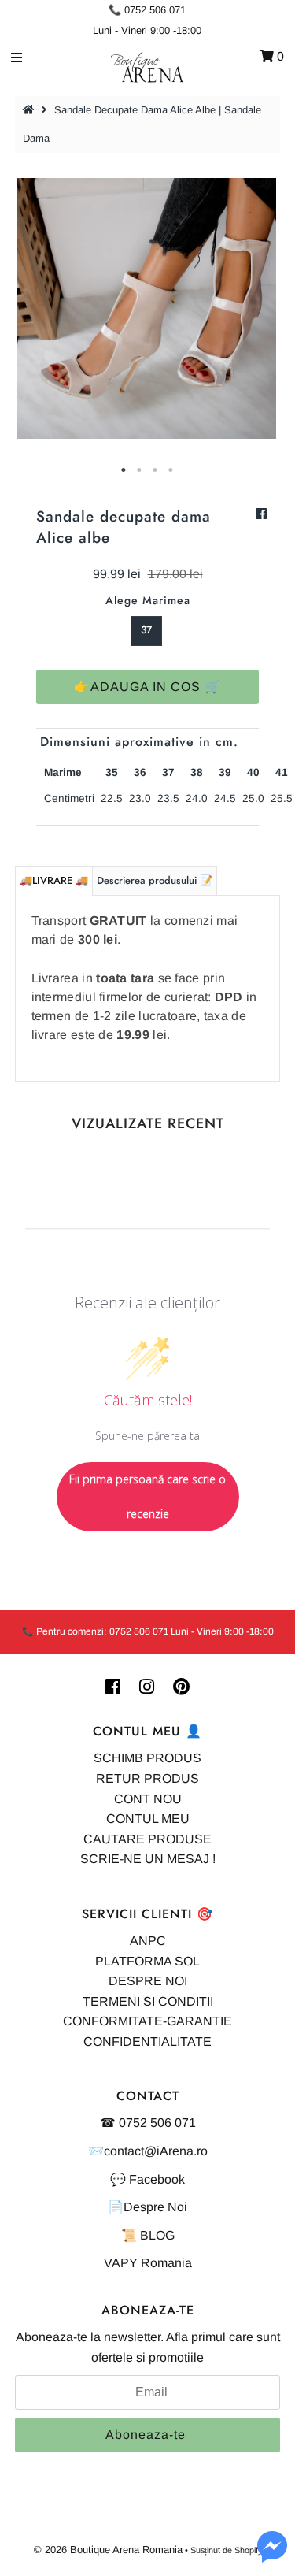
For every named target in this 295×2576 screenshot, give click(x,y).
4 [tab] (171, 470)
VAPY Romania (148, 2263)
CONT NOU (148, 1799)
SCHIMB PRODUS (147, 1758)
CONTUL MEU (148, 1819)
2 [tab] (140, 470)
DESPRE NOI (148, 1981)
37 (146, 630)
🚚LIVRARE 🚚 (54, 880)
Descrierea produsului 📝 (155, 880)
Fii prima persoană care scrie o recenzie (147, 1496)
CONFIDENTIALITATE (147, 2041)
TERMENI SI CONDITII (148, 2001)
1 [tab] (124, 470)
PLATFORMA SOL (147, 1961)
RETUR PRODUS (147, 1778)
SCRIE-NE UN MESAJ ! (148, 1859)
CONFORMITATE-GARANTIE (147, 2021)
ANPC (148, 1941)
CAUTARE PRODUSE (147, 1839)
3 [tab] (156, 470)
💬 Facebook (147, 2179)
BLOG (157, 2235)
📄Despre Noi (147, 2207)
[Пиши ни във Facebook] (272, 2556)
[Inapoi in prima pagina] (31, 110)
